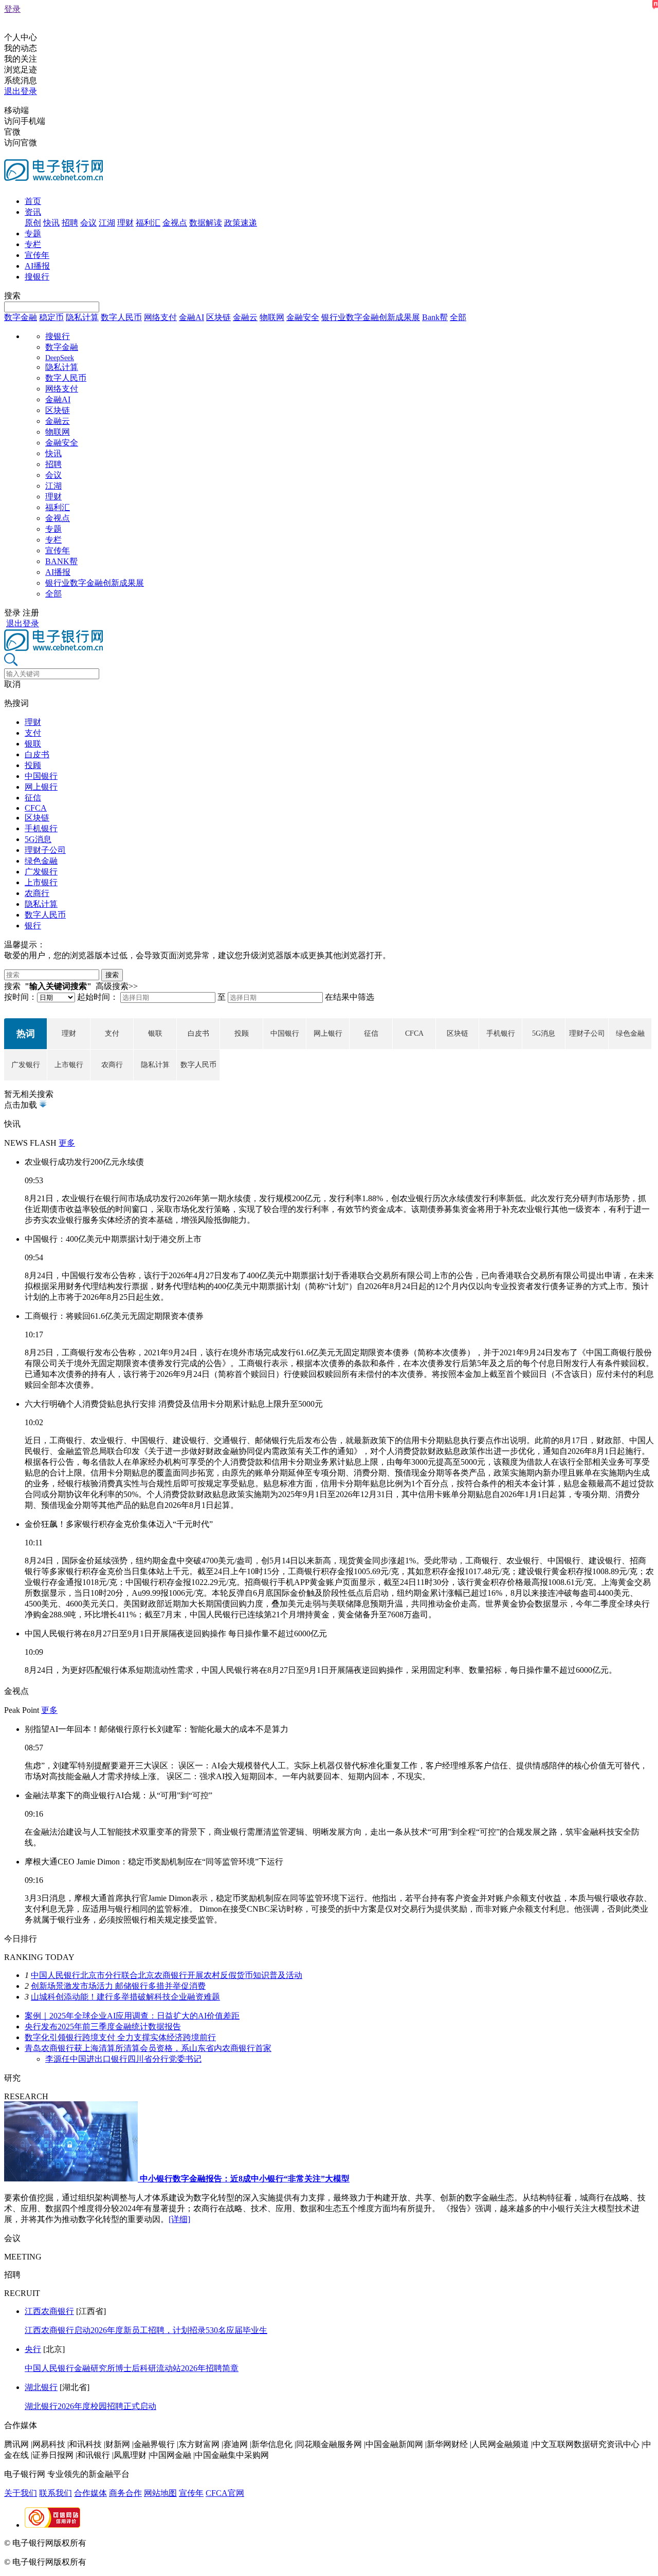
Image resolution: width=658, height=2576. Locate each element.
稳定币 (51, 317)
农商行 (37, 893)
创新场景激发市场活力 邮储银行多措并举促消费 (118, 1986)
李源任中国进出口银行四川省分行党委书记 (123, 2059)
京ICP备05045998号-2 (127, 2543)
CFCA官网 (225, 2493)
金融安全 (303, 317)
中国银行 (41, 776)
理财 (125, 223)
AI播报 (37, 266)
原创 (33, 223)
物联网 (272, 317)
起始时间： (98, 997)
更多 (67, 1143)
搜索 (12, 296)
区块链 (218, 317)
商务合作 (125, 2493)
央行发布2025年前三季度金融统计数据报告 (103, 2027)
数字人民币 (121, 317)
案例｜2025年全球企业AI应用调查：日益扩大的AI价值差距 (132, 2016)
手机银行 (41, 828)
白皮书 (37, 754)
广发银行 (41, 872)
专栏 (33, 244)
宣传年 (37, 255)
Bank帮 (435, 317)
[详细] (179, 2219)
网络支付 (160, 317)
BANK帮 (61, 561)
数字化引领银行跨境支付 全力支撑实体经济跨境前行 (120, 2037)
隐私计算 (82, 317)
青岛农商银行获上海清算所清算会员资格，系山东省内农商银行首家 (148, 2048)
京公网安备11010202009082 (223, 2543)
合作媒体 (90, 2493)
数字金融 (21, 317)
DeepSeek (60, 358)
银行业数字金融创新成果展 (371, 317)
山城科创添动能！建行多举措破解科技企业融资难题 (125, 1997)
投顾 (33, 765)
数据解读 (206, 223)
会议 (88, 223)
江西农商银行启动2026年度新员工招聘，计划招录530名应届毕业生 (146, 2330)
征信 (33, 798)
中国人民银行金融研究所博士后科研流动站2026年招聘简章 (132, 2368)
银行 (33, 926)
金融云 (245, 317)
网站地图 (160, 2493)
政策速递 (241, 223)
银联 (33, 744)
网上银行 (41, 787)
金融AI (191, 317)
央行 (33, 2349)
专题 (33, 234)
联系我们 (56, 2493)
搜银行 (37, 277)
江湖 (107, 223)
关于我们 (21, 2493)
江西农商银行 (49, 2311)
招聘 (70, 223)
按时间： (21, 997)
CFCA (36, 808)
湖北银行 (41, 2387)
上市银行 (41, 882)
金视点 (175, 223)
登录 (12, 9)
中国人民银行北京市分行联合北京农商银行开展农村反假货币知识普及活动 (167, 1975)
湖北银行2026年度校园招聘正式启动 (90, 2406)
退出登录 (21, 91)
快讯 (51, 223)
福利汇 (148, 223)
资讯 (33, 212)
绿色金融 (41, 861)
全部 (458, 317)
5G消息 (38, 839)
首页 (33, 201)
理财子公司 (45, 850)
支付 (33, 733)
